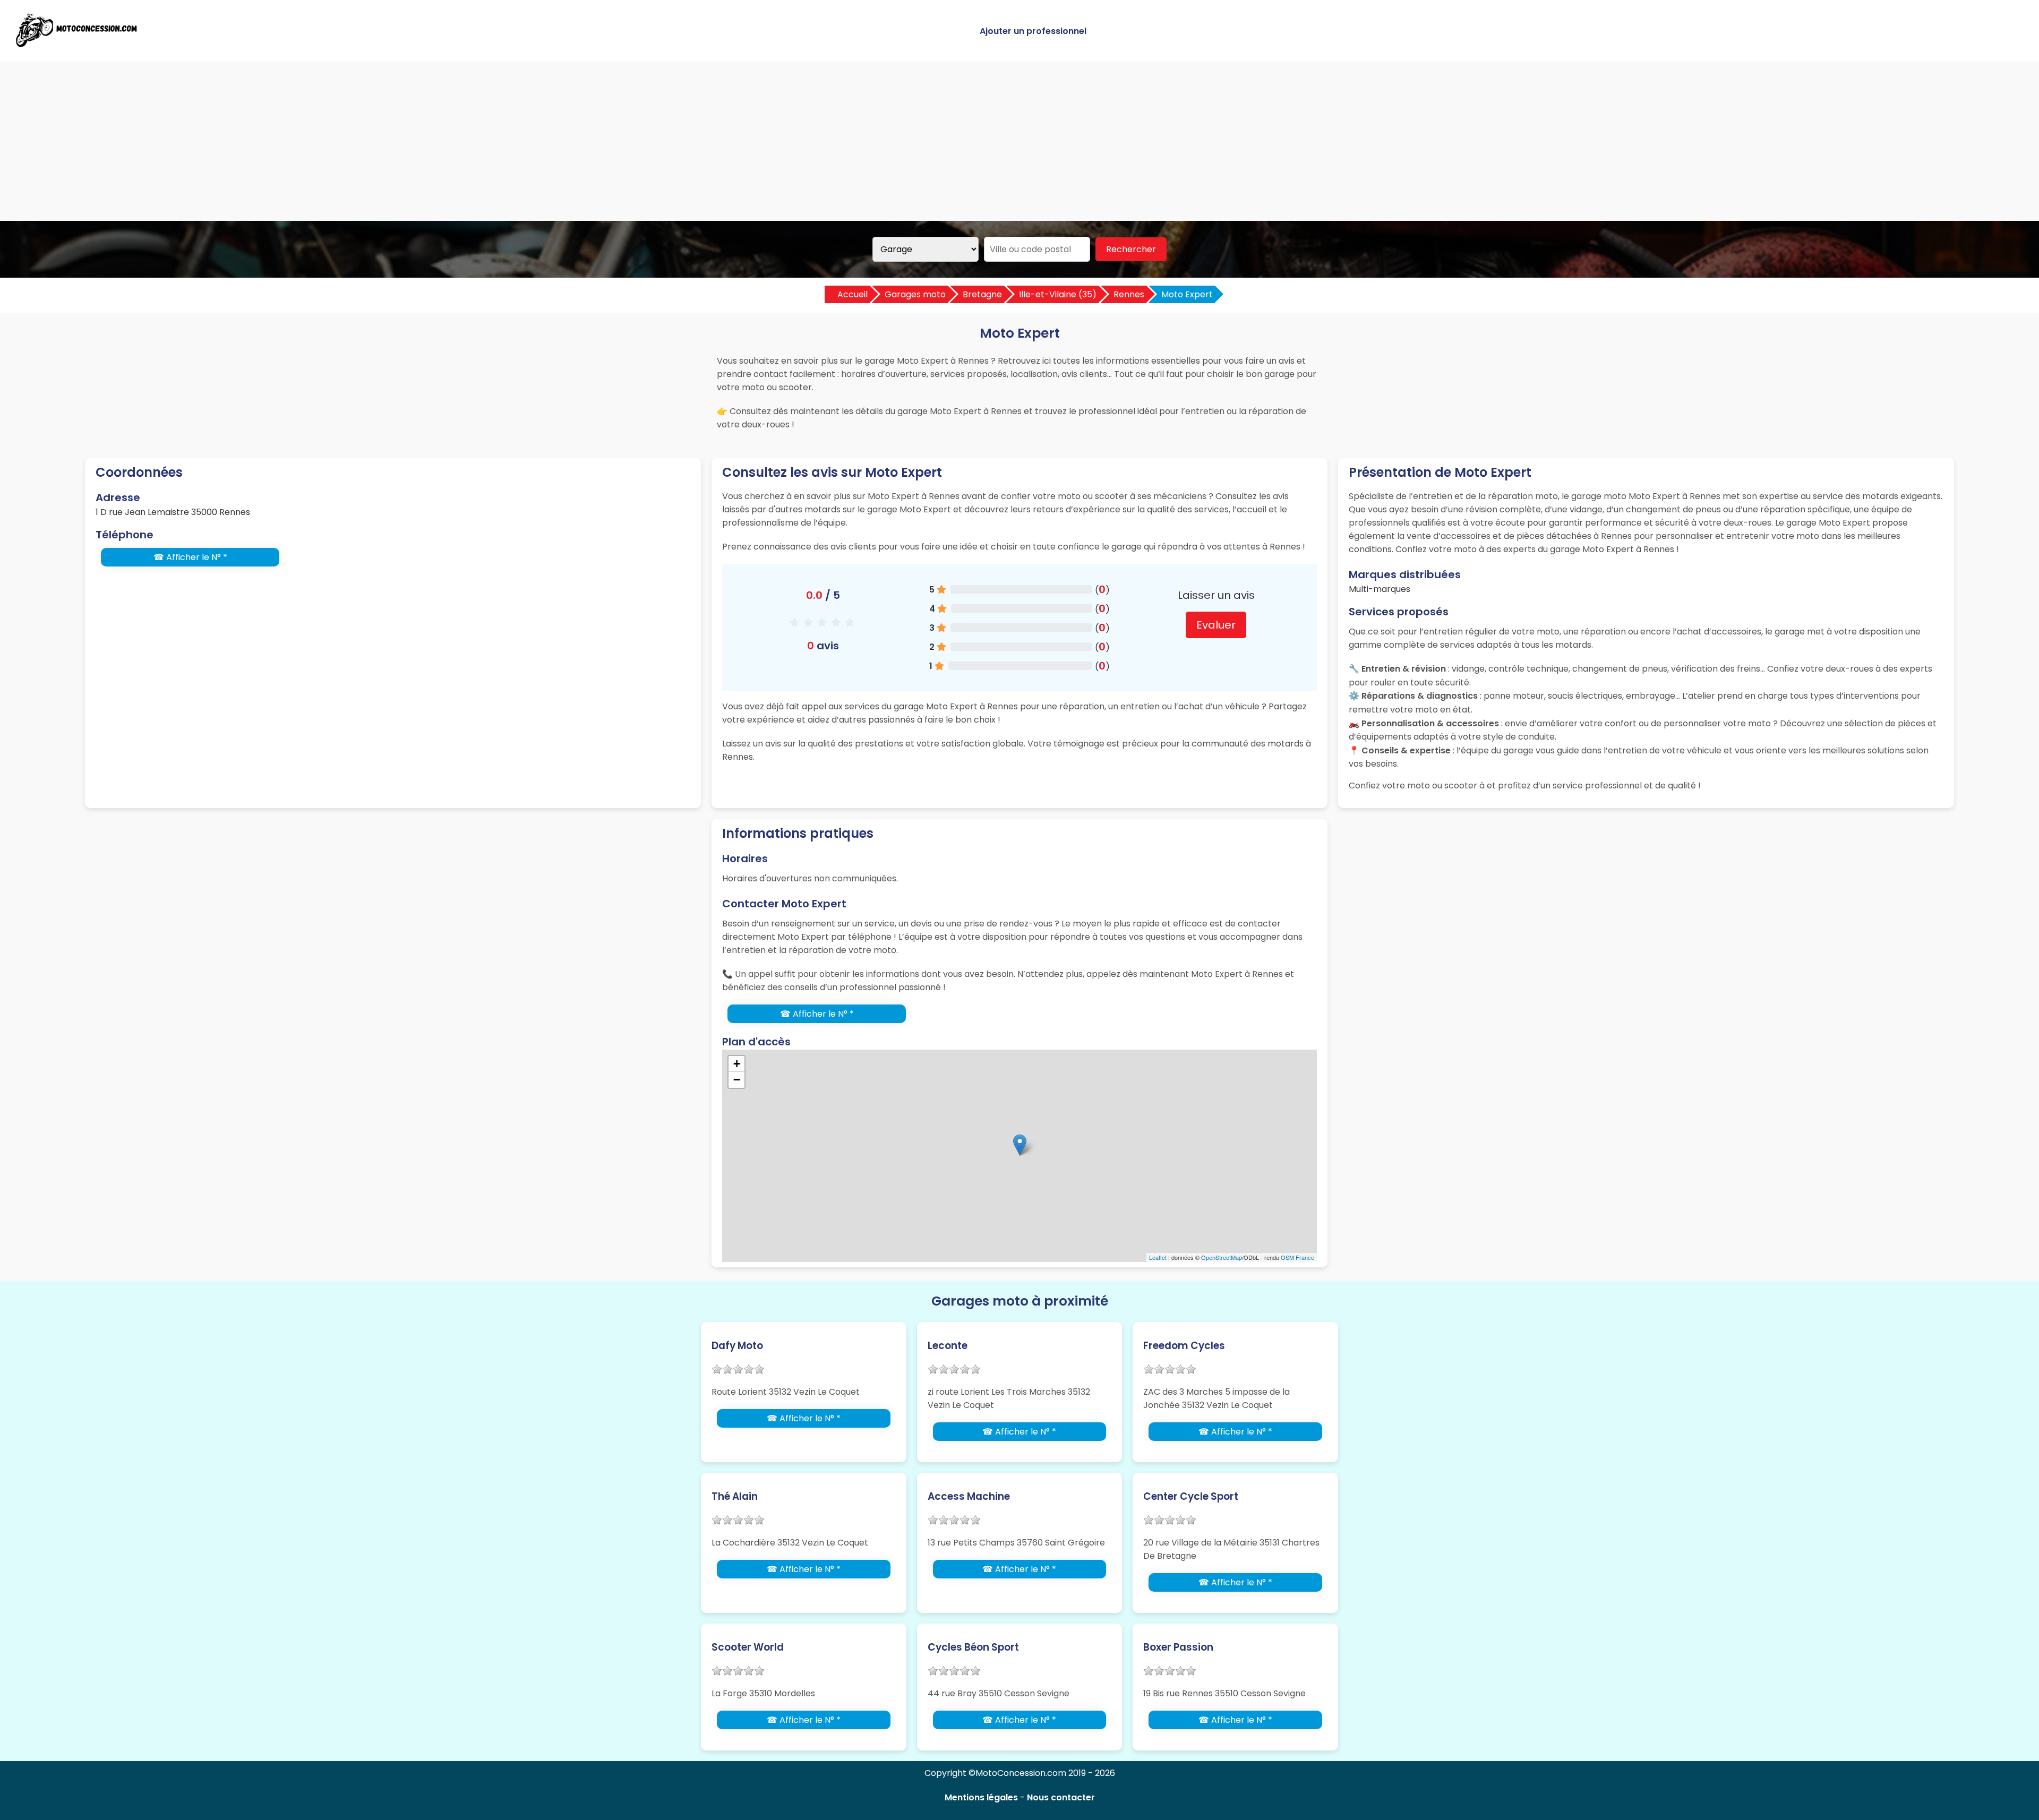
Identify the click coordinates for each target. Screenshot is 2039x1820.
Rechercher (1131, 249)
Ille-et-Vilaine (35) (1058, 294)
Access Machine (969, 1496)
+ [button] (737, 1064)
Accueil (853, 294)
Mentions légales (981, 1797)
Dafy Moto (737, 1346)
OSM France (1297, 1257)
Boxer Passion (1178, 1647)
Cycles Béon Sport (973, 1647)
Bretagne (982, 294)
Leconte (948, 1346)
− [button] (737, 1080)
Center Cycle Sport (1191, 1496)
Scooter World (748, 1647)
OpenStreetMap (1222, 1257)
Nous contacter (1061, 1797)
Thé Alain (735, 1496)
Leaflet (1158, 1257)
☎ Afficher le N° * (190, 557)
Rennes (1129, 294)
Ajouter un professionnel (1033, 31)
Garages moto (915, 294)
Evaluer (1216, 625)
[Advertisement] (1019, 141)
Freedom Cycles (1184, 1346)
